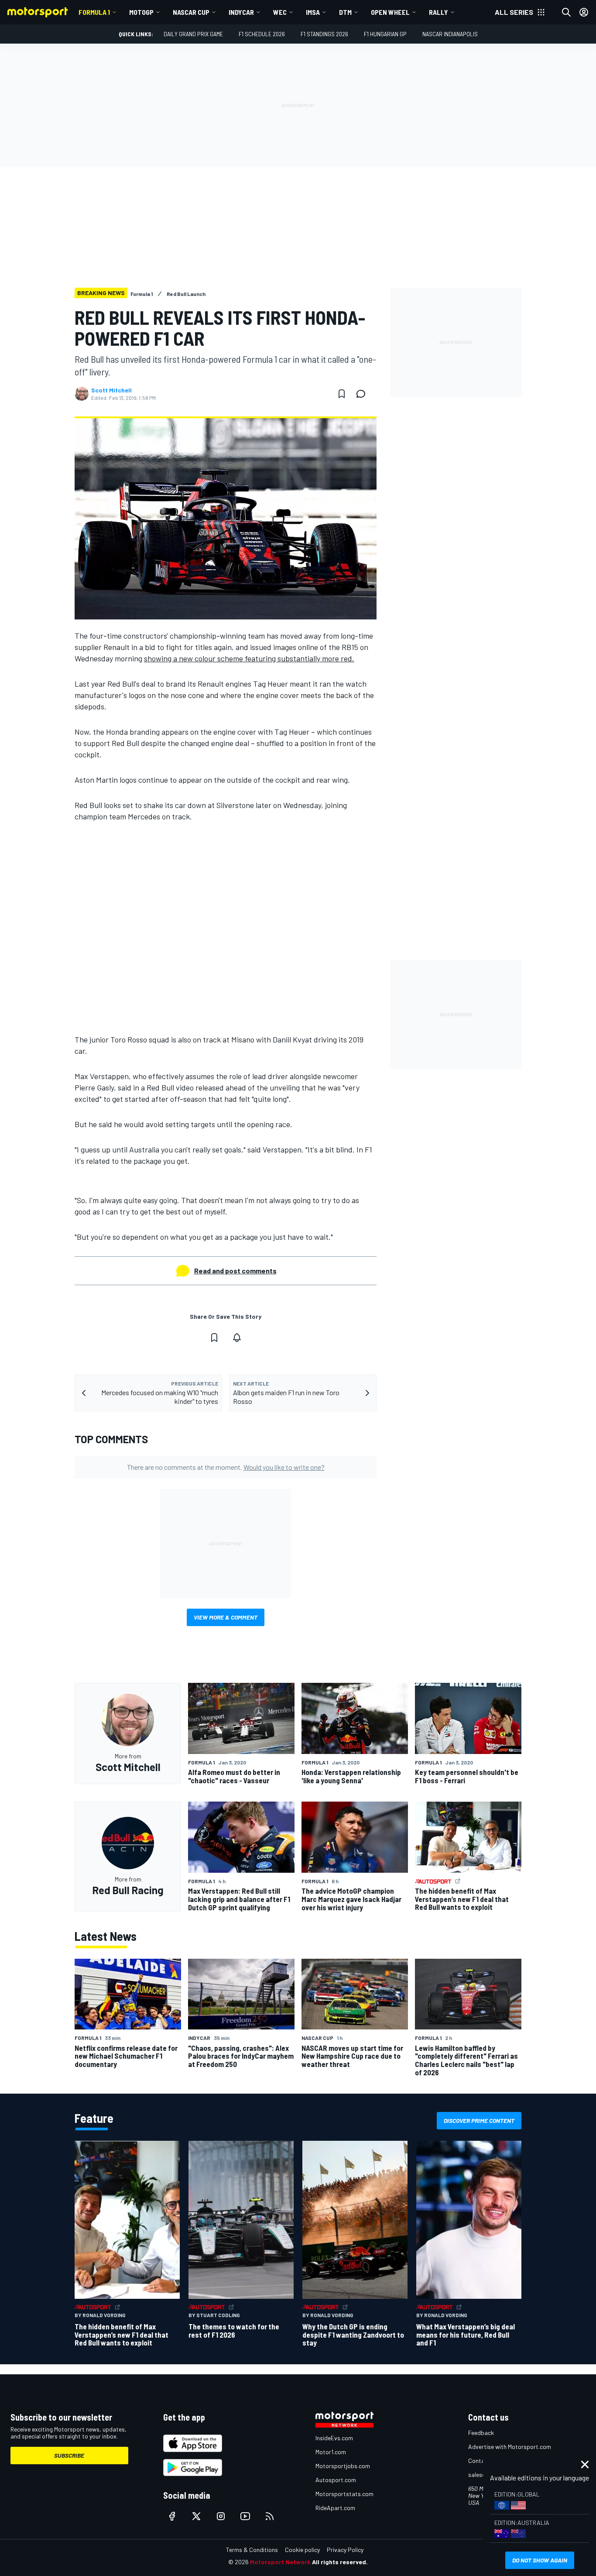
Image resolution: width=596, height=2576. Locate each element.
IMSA (313, 12)
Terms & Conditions (252, 2550)
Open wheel (390, 12)
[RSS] (270, 2516)
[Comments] (363, 394)
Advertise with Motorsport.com (510, 2447)
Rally (438, 12)
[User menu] (584, 12)
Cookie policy (302, 2550)
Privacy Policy (345, 2550)
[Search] (566, 12)
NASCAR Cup (191, 12)
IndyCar (241, 12)
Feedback (481, 2433)
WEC (280, 12)
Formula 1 (94, 12)
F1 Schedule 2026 (262, 34)
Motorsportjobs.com (343, 2466)
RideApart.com (335, 2508)
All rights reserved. (340, 2562)
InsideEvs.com (334, 2438)
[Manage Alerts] (237, 1338)
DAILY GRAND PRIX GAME (193, 34)
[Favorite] (342, 394)
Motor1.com (331, 2452)
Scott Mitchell (111, 390)
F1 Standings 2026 (324, 34)
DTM (345, 12)
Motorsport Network (280, 2562)
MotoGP (141, 12)
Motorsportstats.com (344, 2494)
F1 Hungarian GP (385, 34)
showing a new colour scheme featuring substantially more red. (249, 658)
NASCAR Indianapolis (450, 34)
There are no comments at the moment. (226, 1467)
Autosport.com (336, 2480)
